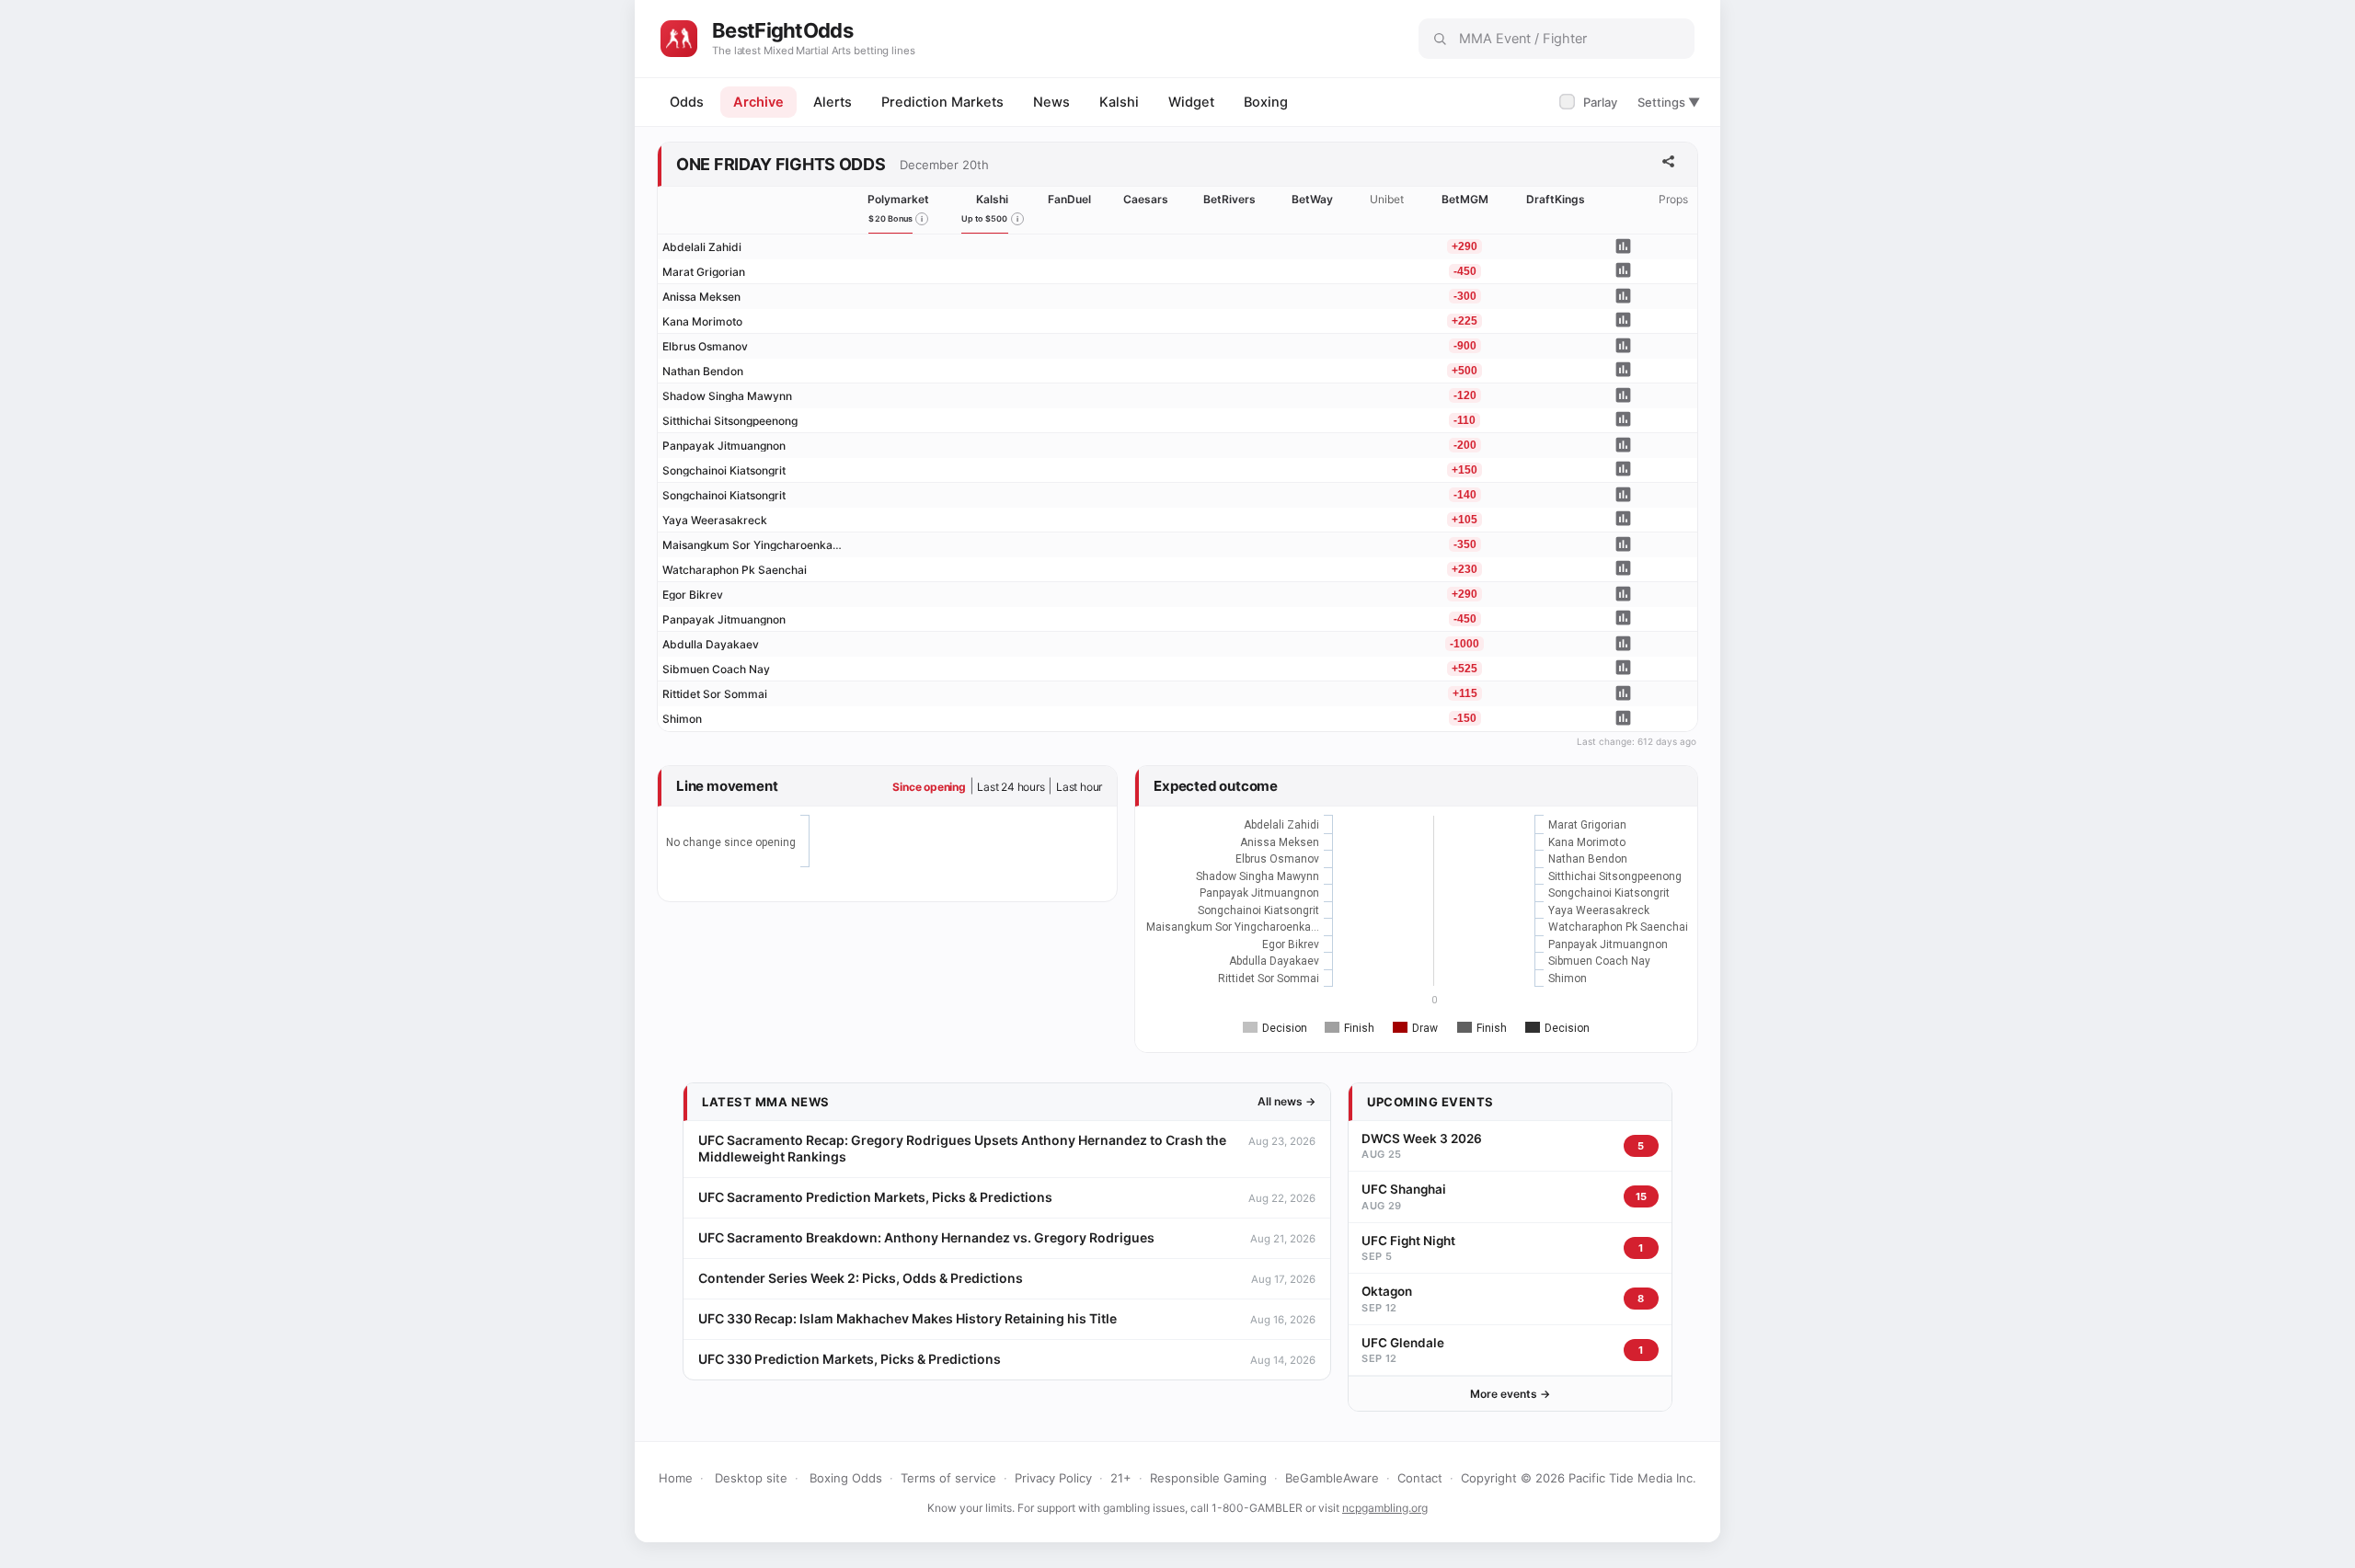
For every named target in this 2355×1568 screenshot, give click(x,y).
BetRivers (1229, 199)
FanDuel (1069, 199)
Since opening (929, 787)
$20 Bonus (890, 218)
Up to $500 (985, 218)
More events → (1510, 1394)
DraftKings (1556, 199)
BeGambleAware (1332, 1478)
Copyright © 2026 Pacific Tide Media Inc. (1579, 1478)
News (1051, 102)
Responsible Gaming (1208, 1478)
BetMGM (1465, 199)
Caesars (1146, 199)
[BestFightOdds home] (679, 39)
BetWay (1312, 199)
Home (676, 1478)
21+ (1121, 1478)
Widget (1191, 102)
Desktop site (751, 1478)
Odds (687, 102)
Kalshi (1119, 102)
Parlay (1590, 102)
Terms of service (948, 1478)
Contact (1420, 1478)
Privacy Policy (1053, 1478)
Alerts (833, 102)
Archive (758, 102)
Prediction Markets (942, 102)
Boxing (1266, 102)
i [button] (922, 219)
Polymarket (898, 199)
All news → (1287, 1101)
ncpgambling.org (1385, 1508)
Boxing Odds (846, 1478)
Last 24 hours (1011, 787)
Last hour (1079, 787)
